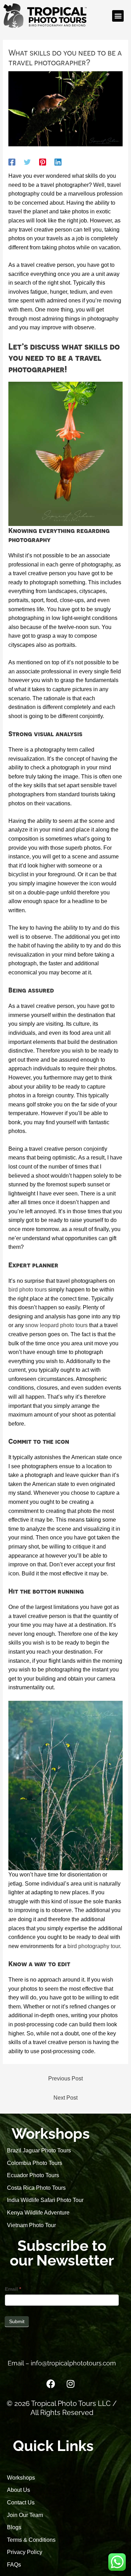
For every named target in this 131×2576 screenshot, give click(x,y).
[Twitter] (27, 162)
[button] (118, 16)
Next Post (65, 2098)
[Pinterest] (43, 162)
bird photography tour (94, 1946)
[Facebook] (12, 162)
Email (13, 2289)
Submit (17, 2321)
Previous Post (65, 2079)
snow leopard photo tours (56, 1325)
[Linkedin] (58, 162)
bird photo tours (28, 1290)
